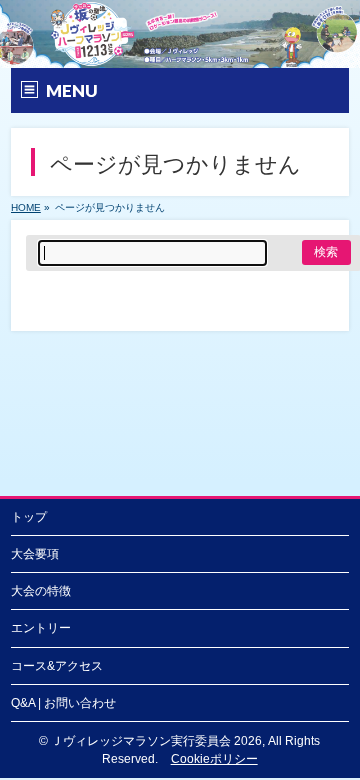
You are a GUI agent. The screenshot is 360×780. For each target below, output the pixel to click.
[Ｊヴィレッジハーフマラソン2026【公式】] (180, 53)
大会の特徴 (41, 591)
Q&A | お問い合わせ (63, 703)
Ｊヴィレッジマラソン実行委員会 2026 (156, 741)
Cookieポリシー (214, 759)
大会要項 (35, 554)
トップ (29, 517)
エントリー (41, 628)
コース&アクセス (57, 666)
